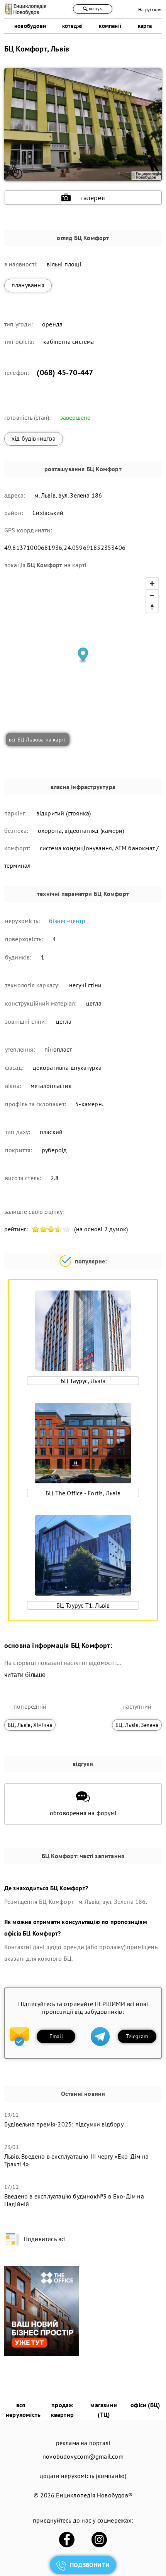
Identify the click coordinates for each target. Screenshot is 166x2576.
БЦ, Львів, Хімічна (30, 1725)
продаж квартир (62, 2410)
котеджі (72, 26)
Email (56, 2036)
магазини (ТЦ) (104, 2410)
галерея (92, 198)
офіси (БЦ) (145, 2405)
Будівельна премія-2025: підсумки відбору (64, 2124)
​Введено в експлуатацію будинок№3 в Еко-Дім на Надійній (74, 2200)
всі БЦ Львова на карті (37, 740)
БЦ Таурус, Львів (83, 1381)
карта (145, 26)
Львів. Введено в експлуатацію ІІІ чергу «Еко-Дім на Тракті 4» (76, 2160)
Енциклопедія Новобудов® (94, 2495)
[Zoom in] (152, 584)
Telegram (137, 2036)
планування (28, 285)
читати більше (25, 1675)
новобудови (30, 26)
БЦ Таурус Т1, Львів (83, 1605)
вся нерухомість (23, 2410)
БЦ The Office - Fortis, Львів (83, 1493)
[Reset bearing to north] (152, 607)
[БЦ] (42, 2354)
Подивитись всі (45, 2239)
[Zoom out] (152, 595)
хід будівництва (34, 438)
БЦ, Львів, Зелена (137, 1725)
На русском (150, 9)
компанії (110, 26)
